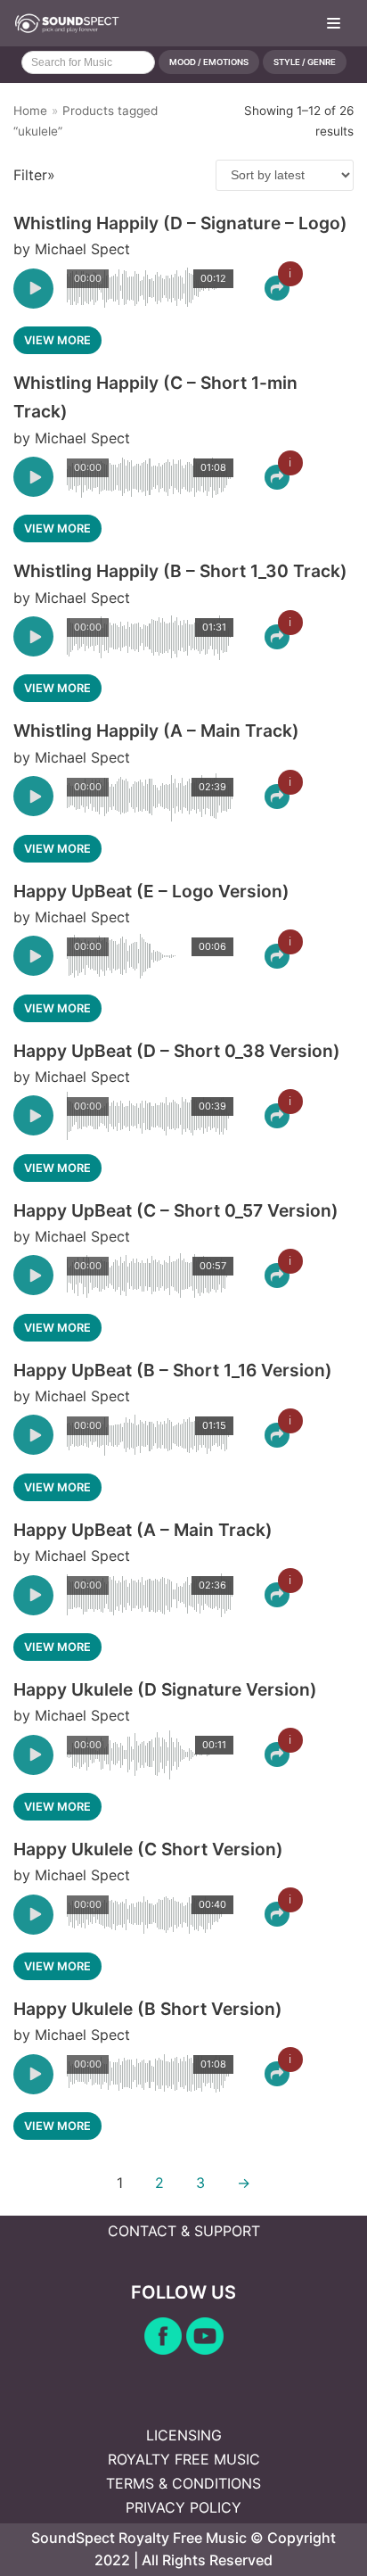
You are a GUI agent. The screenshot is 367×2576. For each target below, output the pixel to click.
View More (57, 340)
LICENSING (184, 2435)
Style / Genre (305, 62)
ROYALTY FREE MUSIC (184, 2459)
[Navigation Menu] (334, 23)
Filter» (34, 175)
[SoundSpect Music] (67, 23)
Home (30, 111)
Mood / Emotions (209, 62)
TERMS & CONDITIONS (183, 2483)
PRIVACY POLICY (183, 2507)
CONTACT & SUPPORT (184, 2231)
